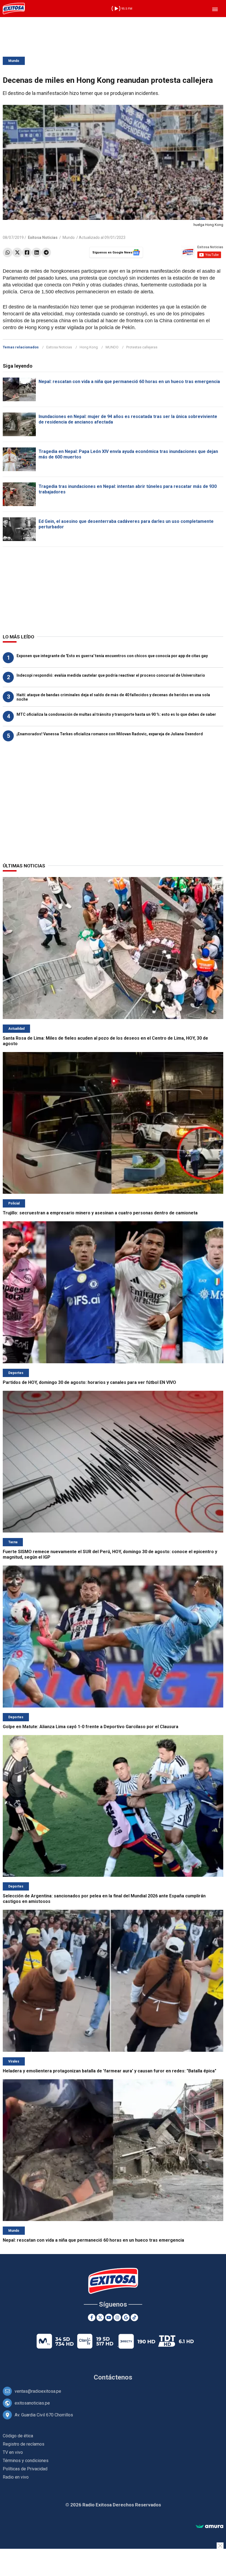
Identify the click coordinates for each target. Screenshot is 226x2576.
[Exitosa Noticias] (14, 9)
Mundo (14, 61)
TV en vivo (13, 2452)
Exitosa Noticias (59, 347)
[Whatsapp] (8, 252)
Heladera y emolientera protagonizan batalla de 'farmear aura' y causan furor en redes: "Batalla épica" (110, 2071)
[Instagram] (117, 2317)
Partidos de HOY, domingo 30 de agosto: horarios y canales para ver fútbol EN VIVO (89, 1382)
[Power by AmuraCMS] (209, 2527)
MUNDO (112, 347)
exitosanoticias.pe (32, 2403)
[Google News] (126, 2317)
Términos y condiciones (26, 2461)
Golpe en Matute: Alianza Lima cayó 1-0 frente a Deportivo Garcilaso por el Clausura (91, 1727)
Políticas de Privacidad (25, 2469)
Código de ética (18, 2436)
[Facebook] (27, 252)
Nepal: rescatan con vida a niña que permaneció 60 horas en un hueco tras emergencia (129, 382)
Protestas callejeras (142, 347)
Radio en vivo (16, 2477)
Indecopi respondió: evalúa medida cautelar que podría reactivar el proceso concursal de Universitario (111, 675)
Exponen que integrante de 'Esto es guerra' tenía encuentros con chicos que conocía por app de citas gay (112, 656)
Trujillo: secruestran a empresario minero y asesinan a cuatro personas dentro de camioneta (100, 1213)
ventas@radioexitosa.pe (38, 2391)
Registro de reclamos (24, 2444)
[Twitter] (17, 252)
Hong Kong (89, 347)
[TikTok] (134, 2317)
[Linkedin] (37, 252)
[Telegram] (46, 252)
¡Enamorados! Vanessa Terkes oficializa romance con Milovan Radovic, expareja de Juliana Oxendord (110, 734)
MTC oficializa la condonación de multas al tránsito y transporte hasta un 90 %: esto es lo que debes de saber (116, 714)
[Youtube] (109, 2317)
